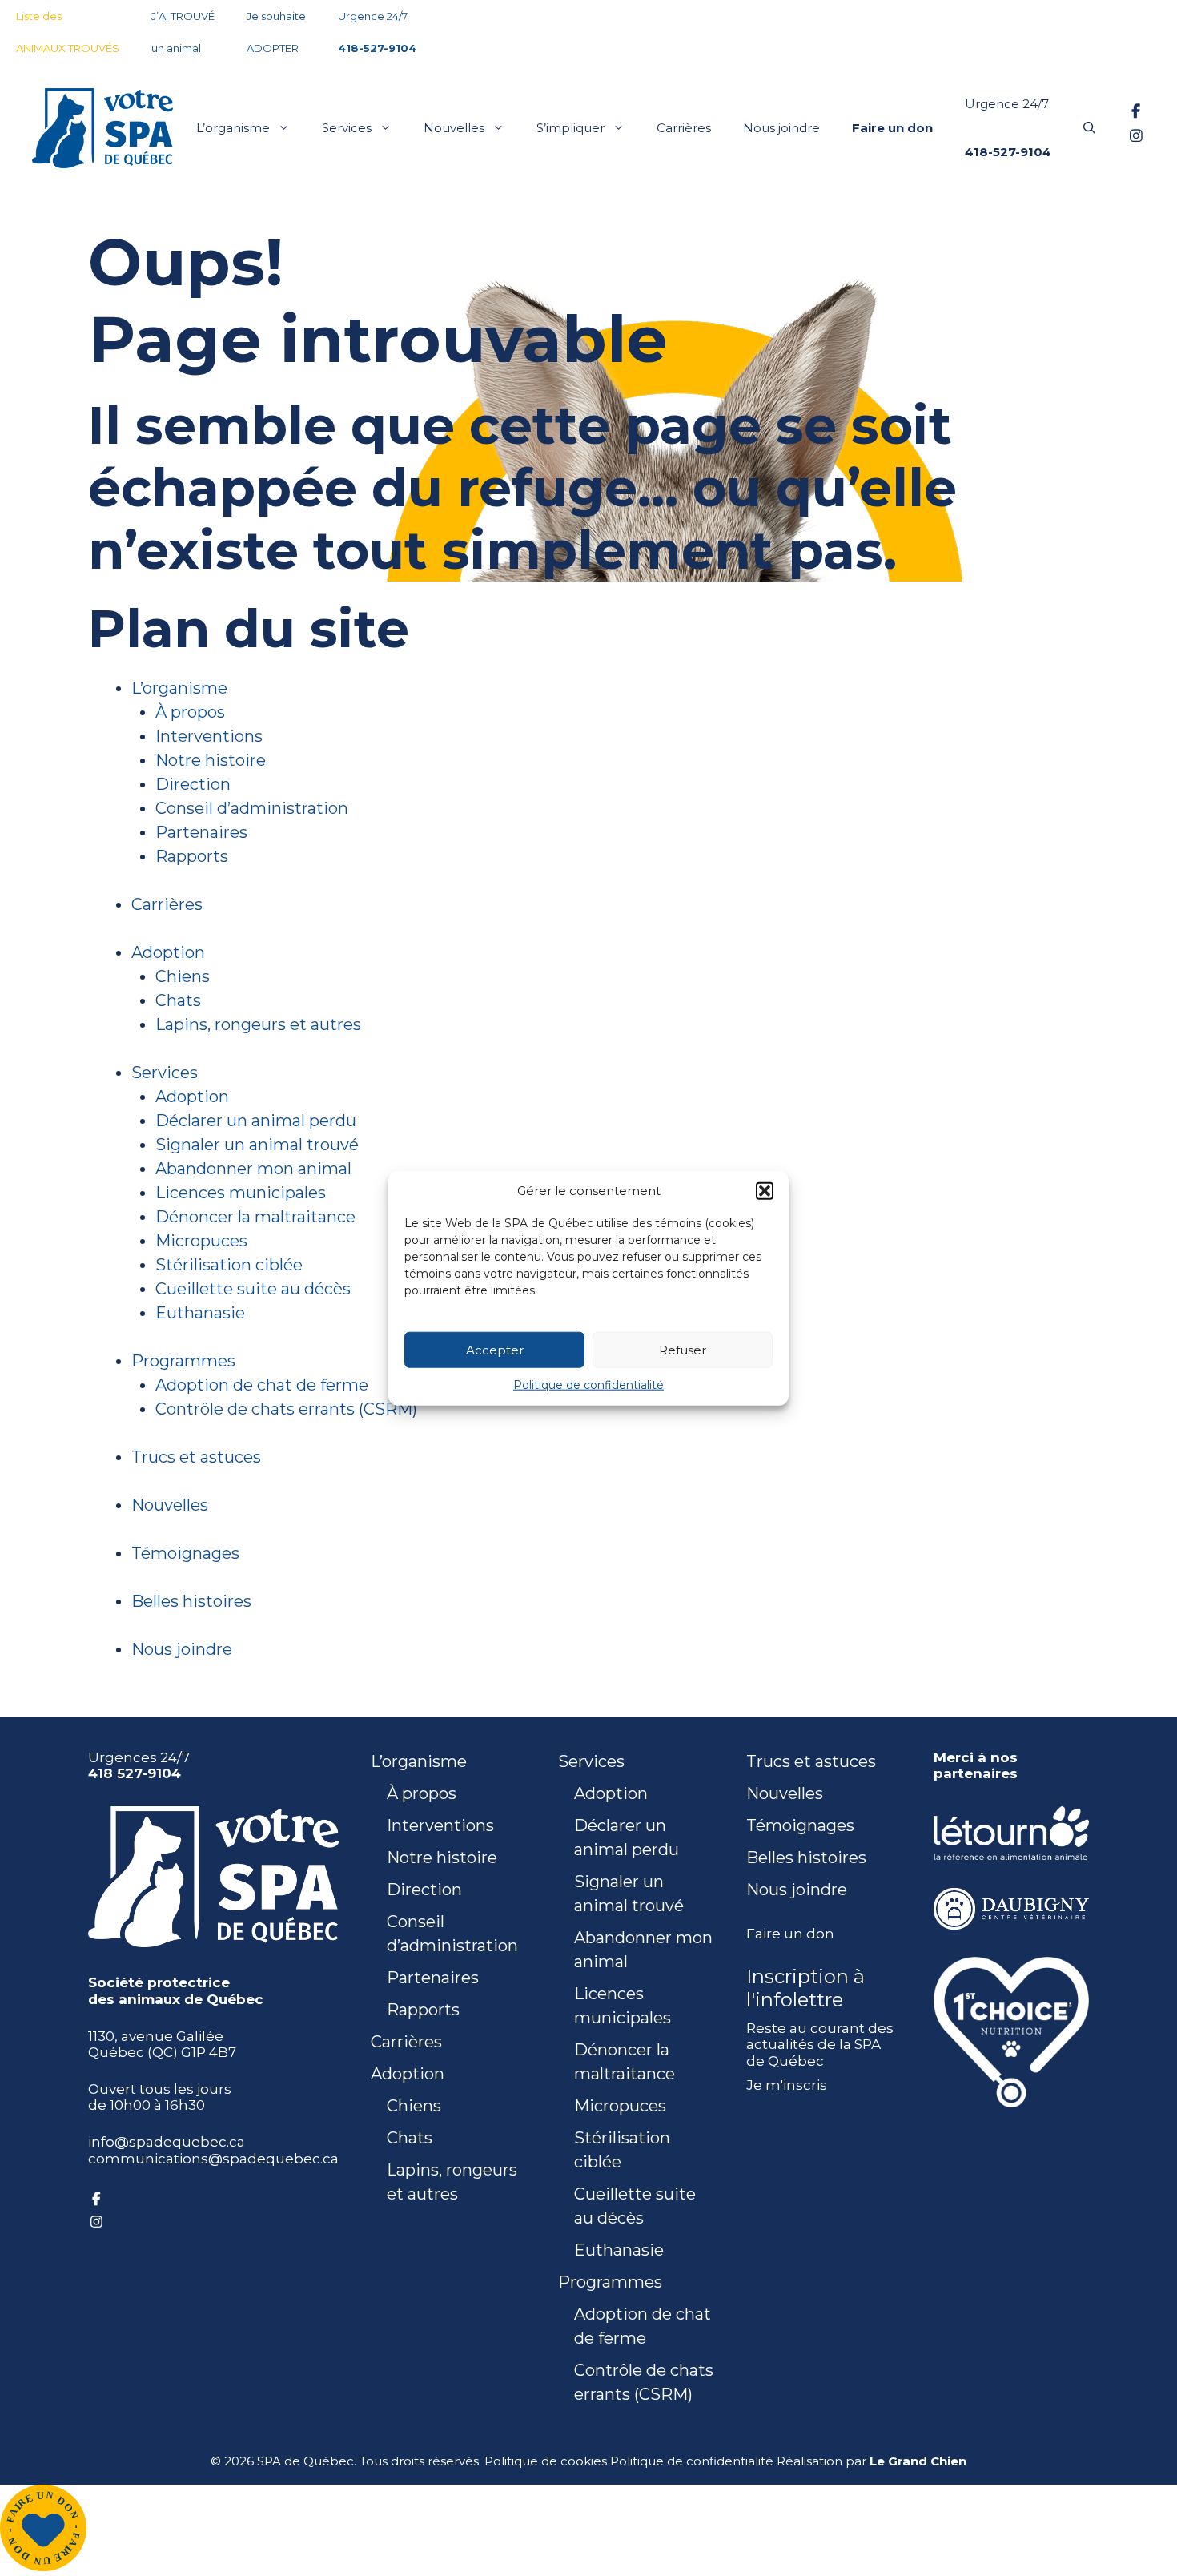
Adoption (168, 952)
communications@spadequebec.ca (213, 2159)
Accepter (495, 1349)
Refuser (683, 1349)
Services (347, 128)
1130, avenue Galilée (156, 2036)
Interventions (209, 736)
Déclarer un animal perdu (256, 1121)
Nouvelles (454, 128)
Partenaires (201, 832)
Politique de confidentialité (588, 1385)
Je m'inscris (787, 2085)
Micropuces (201, 1241)
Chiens (183, 976)
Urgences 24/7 (139, 1765)
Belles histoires (191, 1601)
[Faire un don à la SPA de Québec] (43, 2566)
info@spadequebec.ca (167, 2142)
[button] (765, 1191)
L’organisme (233, 128)
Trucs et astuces (196, 1457)
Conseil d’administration (252, 808)
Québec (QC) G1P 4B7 (162, 2052)
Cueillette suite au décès (253, 1289)
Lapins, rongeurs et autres (258, 1024)
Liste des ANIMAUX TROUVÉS (68, 32)
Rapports (192, 856)
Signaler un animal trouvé (257, 1145)
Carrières (684, 128)
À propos (190, 712)
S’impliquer (570, 128)
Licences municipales (241, 1193)
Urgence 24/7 (377, 32)
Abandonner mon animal (253, 1169)
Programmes (183, 1361)
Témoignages (185, 1553)
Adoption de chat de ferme (262, 1385)
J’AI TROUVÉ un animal (183, 32)
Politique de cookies (546, 2461)
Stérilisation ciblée (229, 1265)
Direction (193, 784)
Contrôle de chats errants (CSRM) (286, 1409)
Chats (178, 1000)
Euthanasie (200, 1313)
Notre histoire (211, 760)
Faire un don (790, 1934)
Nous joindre (781, 128)
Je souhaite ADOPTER (276, 32)
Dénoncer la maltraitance (255, 1217)
